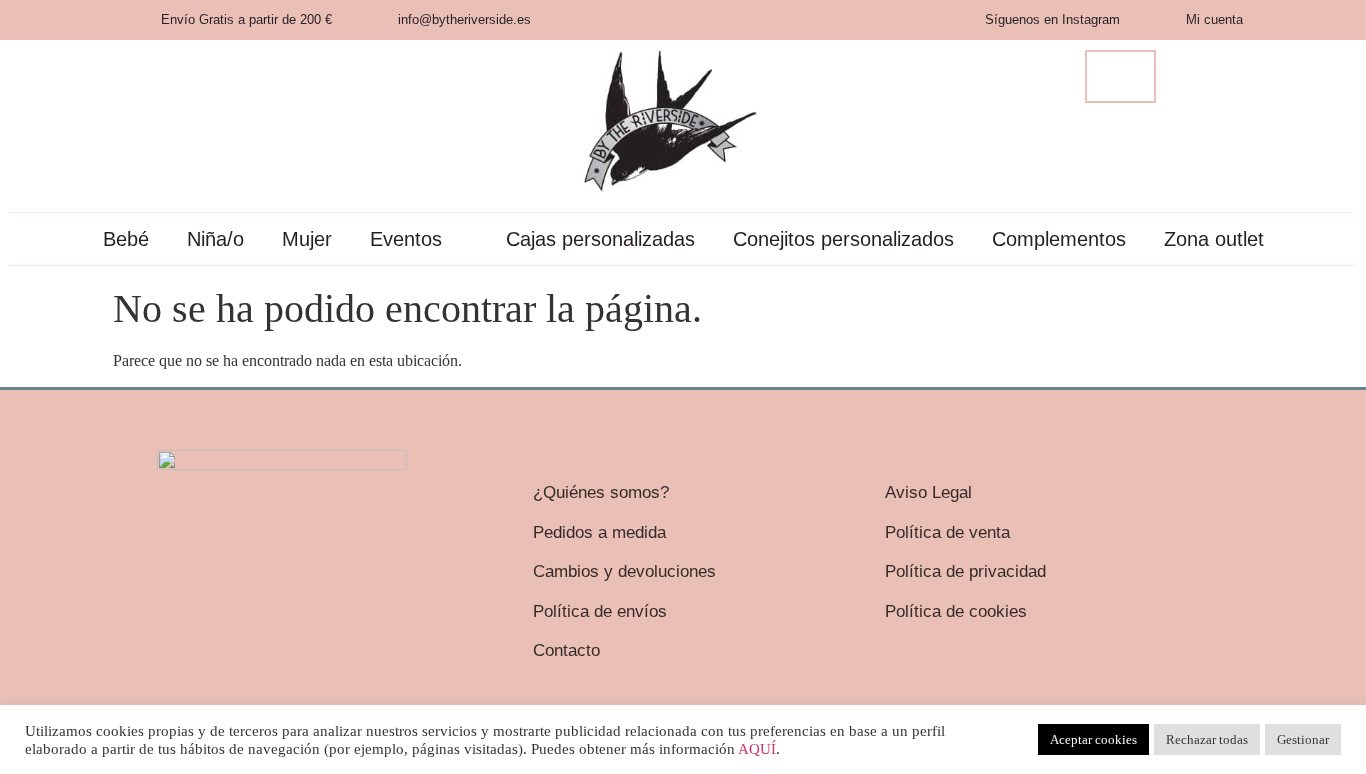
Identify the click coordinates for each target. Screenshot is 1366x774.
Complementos (1059, 239)
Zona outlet (1214, 239)
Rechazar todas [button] (1207, 739)
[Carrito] (1120, 76)
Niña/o (215, 239)
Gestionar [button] (1303, 739)
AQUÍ (757, 749)
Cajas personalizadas (600, 239)
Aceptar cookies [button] (1093, 739)
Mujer (307, 239)
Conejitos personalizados (843, 239)
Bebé (126, 239)
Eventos (406, 239)
